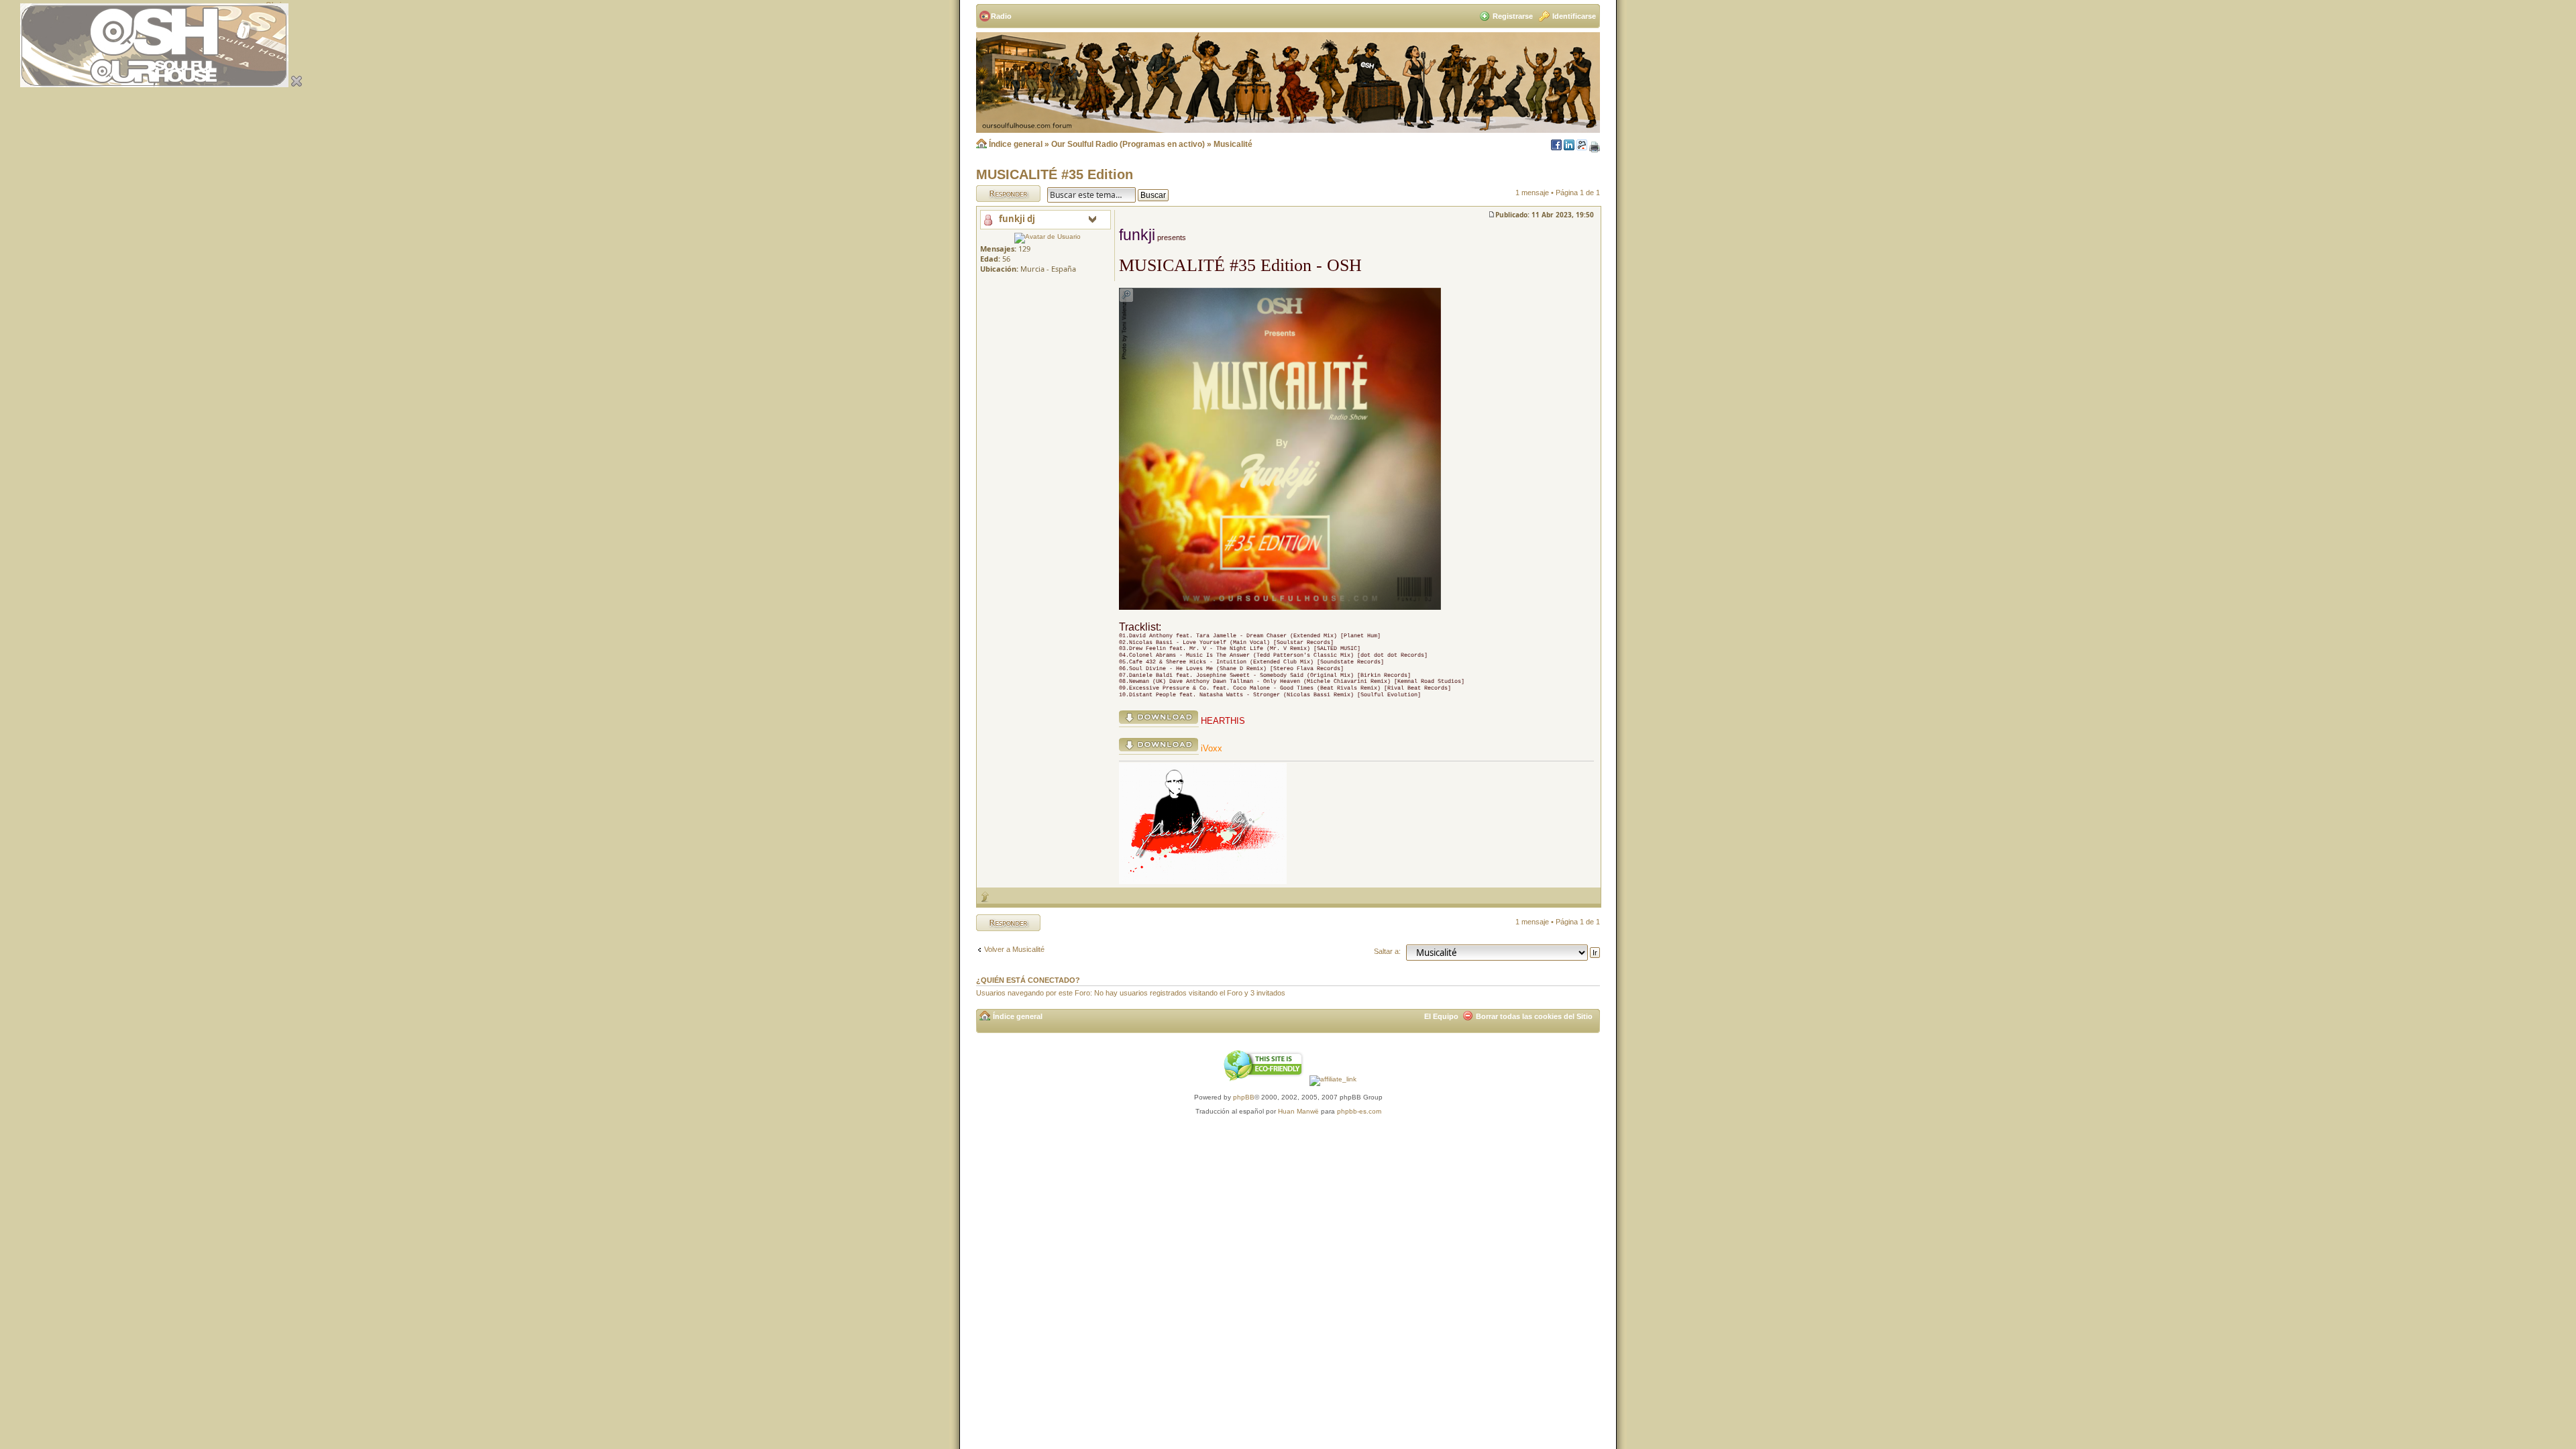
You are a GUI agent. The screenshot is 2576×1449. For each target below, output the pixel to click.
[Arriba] (985, 896)
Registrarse (1513, 16)
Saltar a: (1387, 951)
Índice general (1016, 144)
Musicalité (1233, 144)
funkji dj (1017, 219)
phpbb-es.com (1359, 1111)
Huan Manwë (1298, 1111)
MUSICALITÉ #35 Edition (1055, 174)
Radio (1001, 16)
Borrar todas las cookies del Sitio (1534, 1016)
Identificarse (1574, 16)
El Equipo (1441, 1016)
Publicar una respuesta (996, 193)
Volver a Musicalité (1014, 949)
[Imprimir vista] (1595, 148)
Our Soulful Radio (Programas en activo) (1128, 144)
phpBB (1244, 1097)
